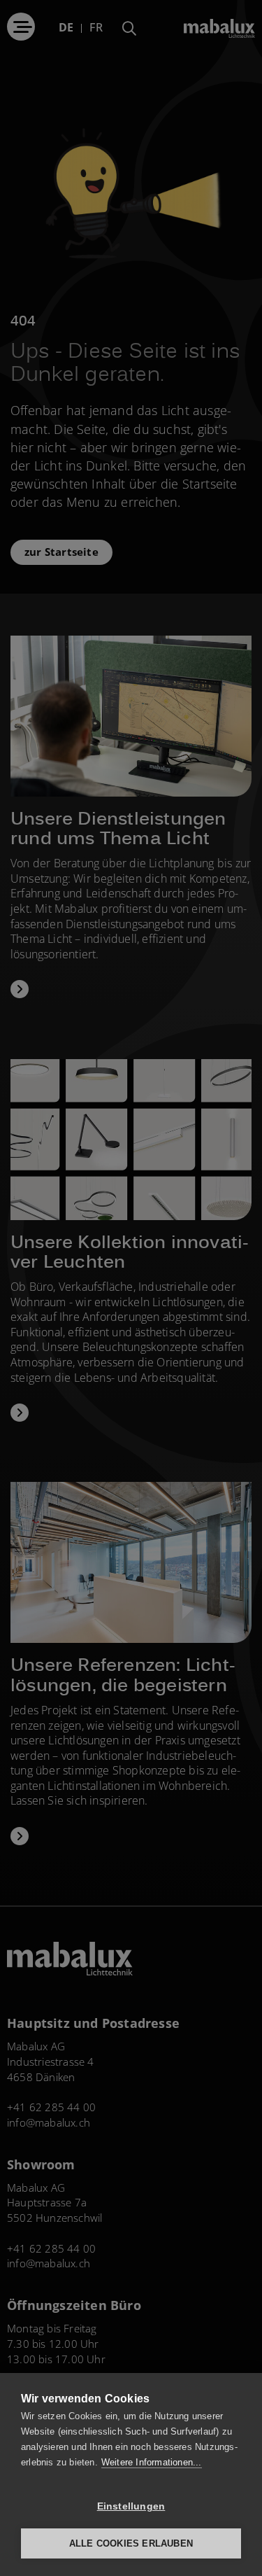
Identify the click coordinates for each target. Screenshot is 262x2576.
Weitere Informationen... (152, 2462)
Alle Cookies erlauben (131, 2543)
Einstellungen (131, 2506)
